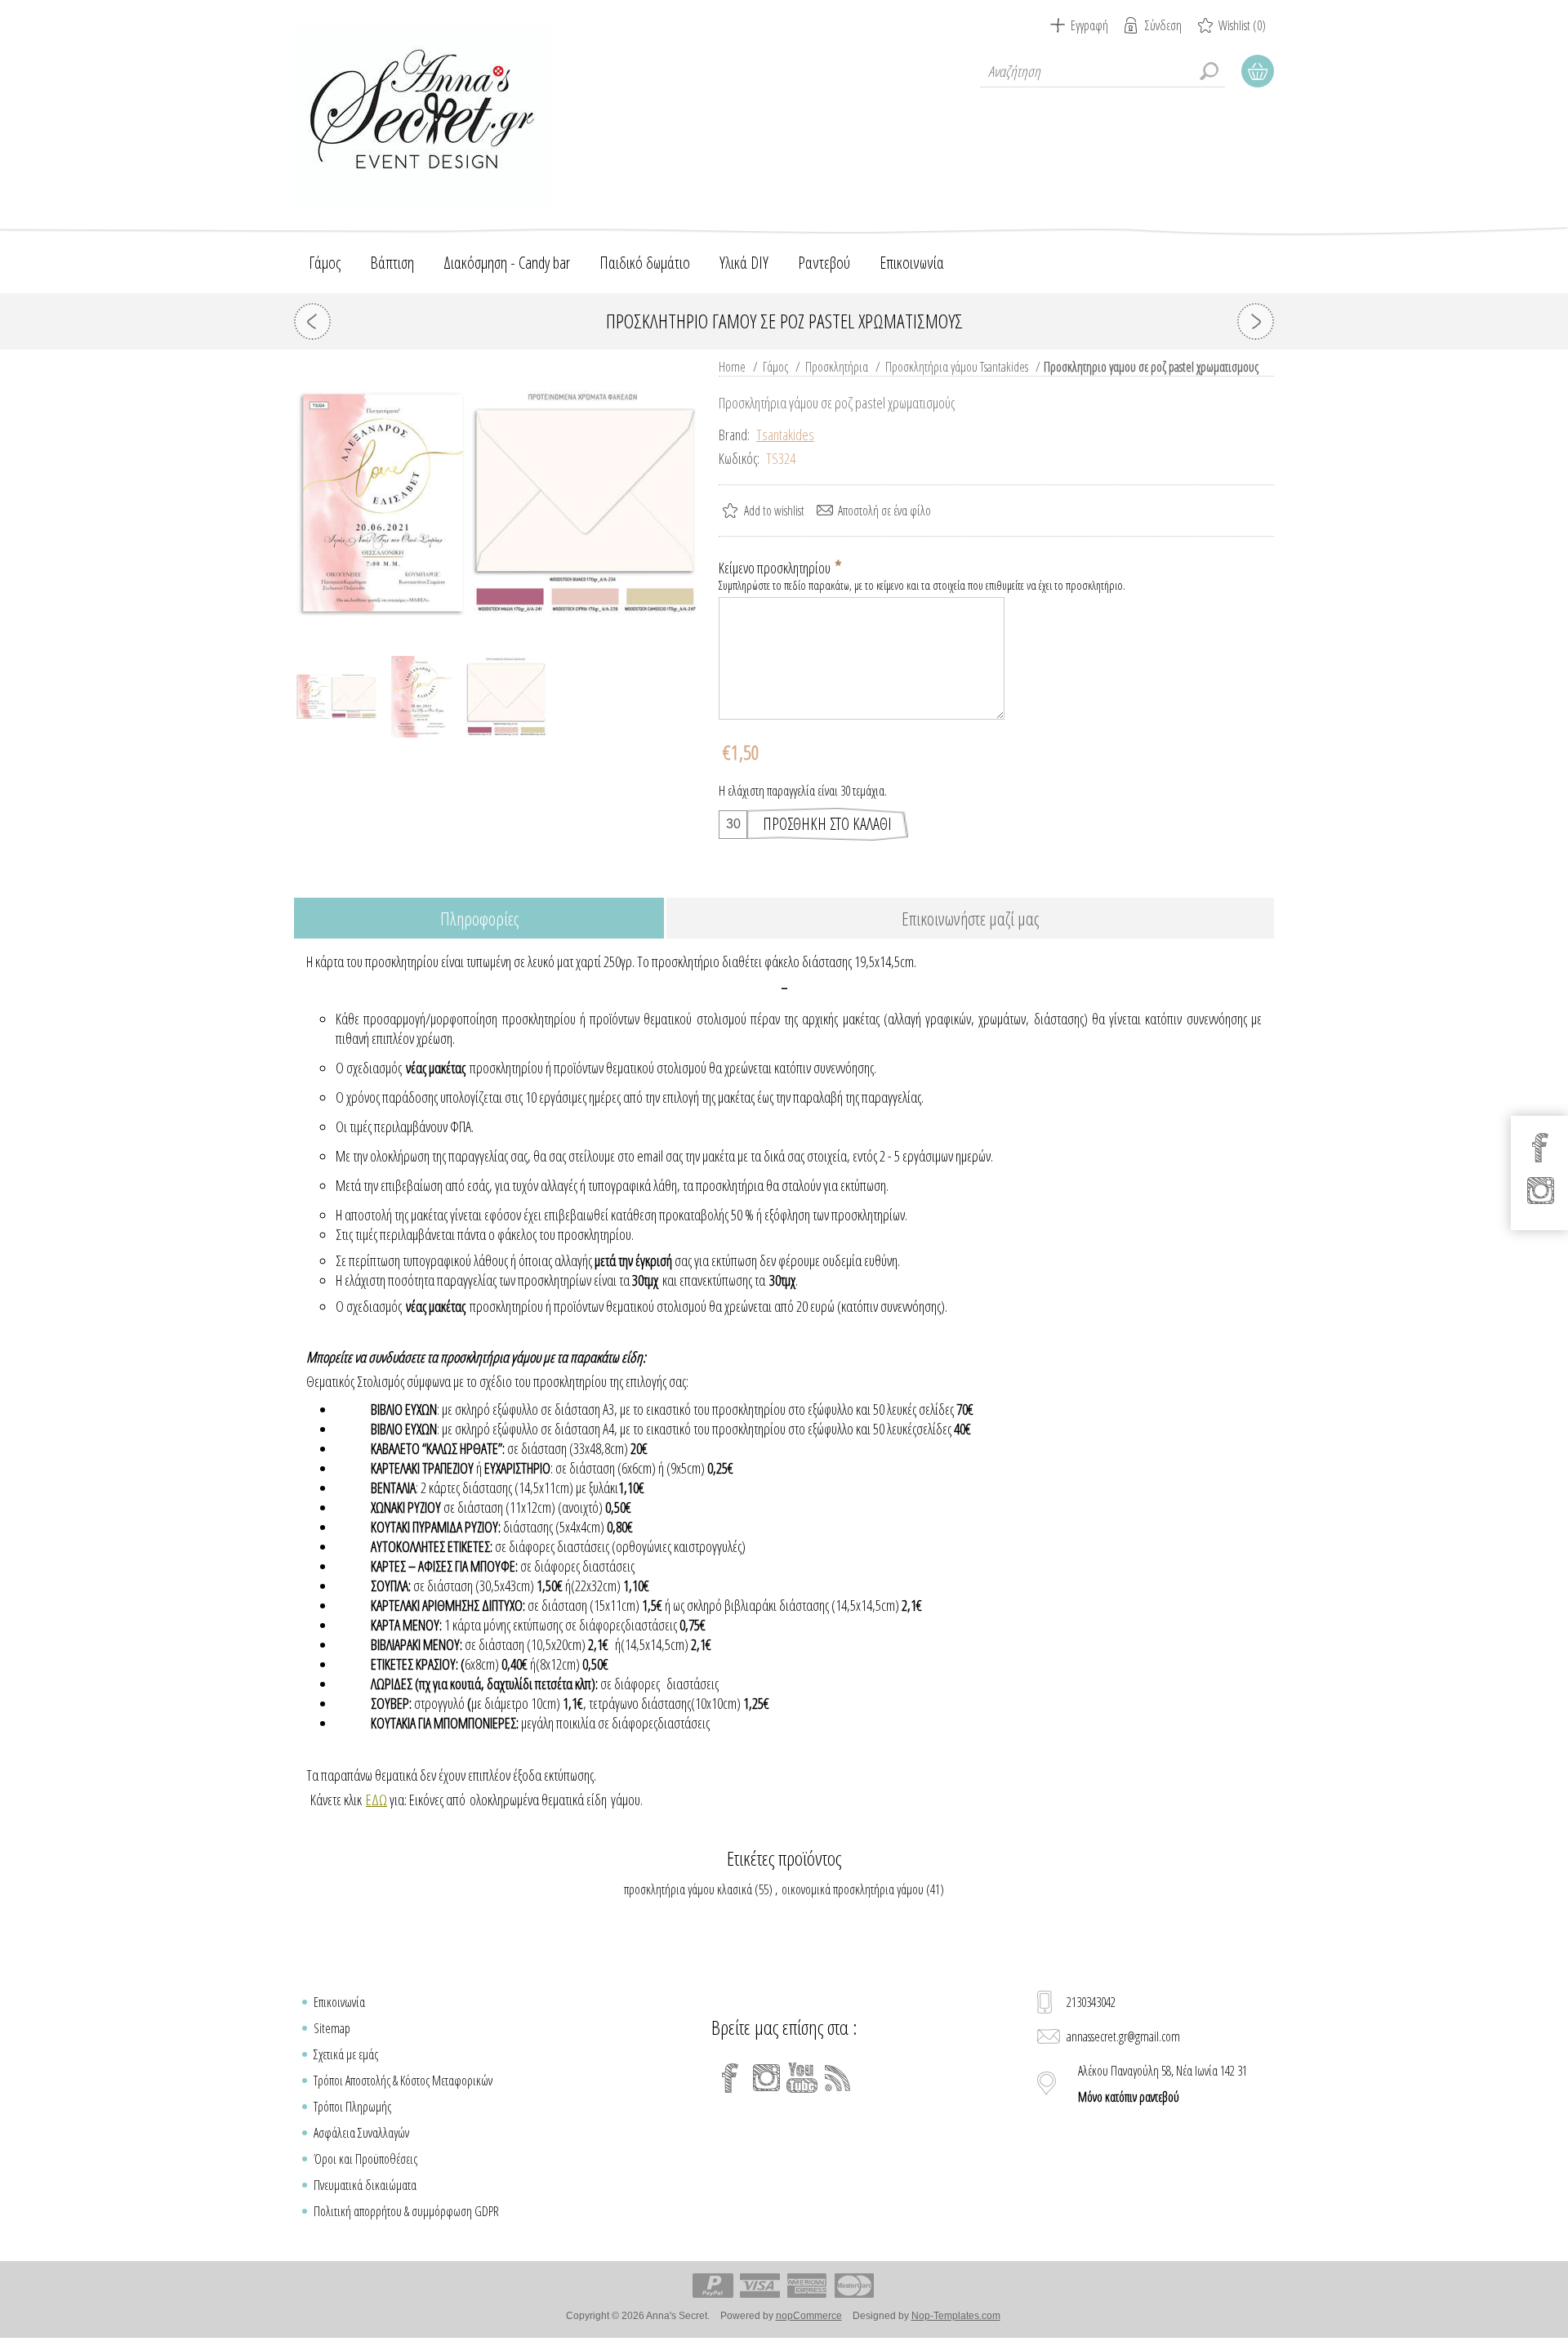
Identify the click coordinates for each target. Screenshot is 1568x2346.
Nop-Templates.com (956, 2316)
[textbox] (1102, 71)
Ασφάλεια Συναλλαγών (361, 2133)
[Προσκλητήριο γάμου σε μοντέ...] (312, 321)
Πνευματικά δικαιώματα (365, 2185)
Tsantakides (785, 435)
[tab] (479, 919)
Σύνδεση (1163, 25)
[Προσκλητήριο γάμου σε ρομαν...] (1256, 321)
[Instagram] (766, 2078)
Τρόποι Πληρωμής (352, 2107)
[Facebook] (730, 2078)
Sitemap (332, 2028)
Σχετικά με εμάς (346, 2054)
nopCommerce (809, 2316)
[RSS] (838, 2078)
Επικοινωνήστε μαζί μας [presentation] (970, 918)
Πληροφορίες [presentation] (479, 918)
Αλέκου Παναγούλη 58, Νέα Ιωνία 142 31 (1163, 2084)
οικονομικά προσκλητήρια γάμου (853, 1889)
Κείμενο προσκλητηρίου (776, 568)
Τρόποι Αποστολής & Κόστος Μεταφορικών (403, 2081)
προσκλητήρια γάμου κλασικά (688, 1889)
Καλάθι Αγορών (1258, 71)
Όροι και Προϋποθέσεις (365, 2159)
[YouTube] (802, 2078)
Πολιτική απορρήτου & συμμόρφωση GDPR (406, 2211)
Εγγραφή (1089, 25)
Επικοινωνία (339, 2002)
